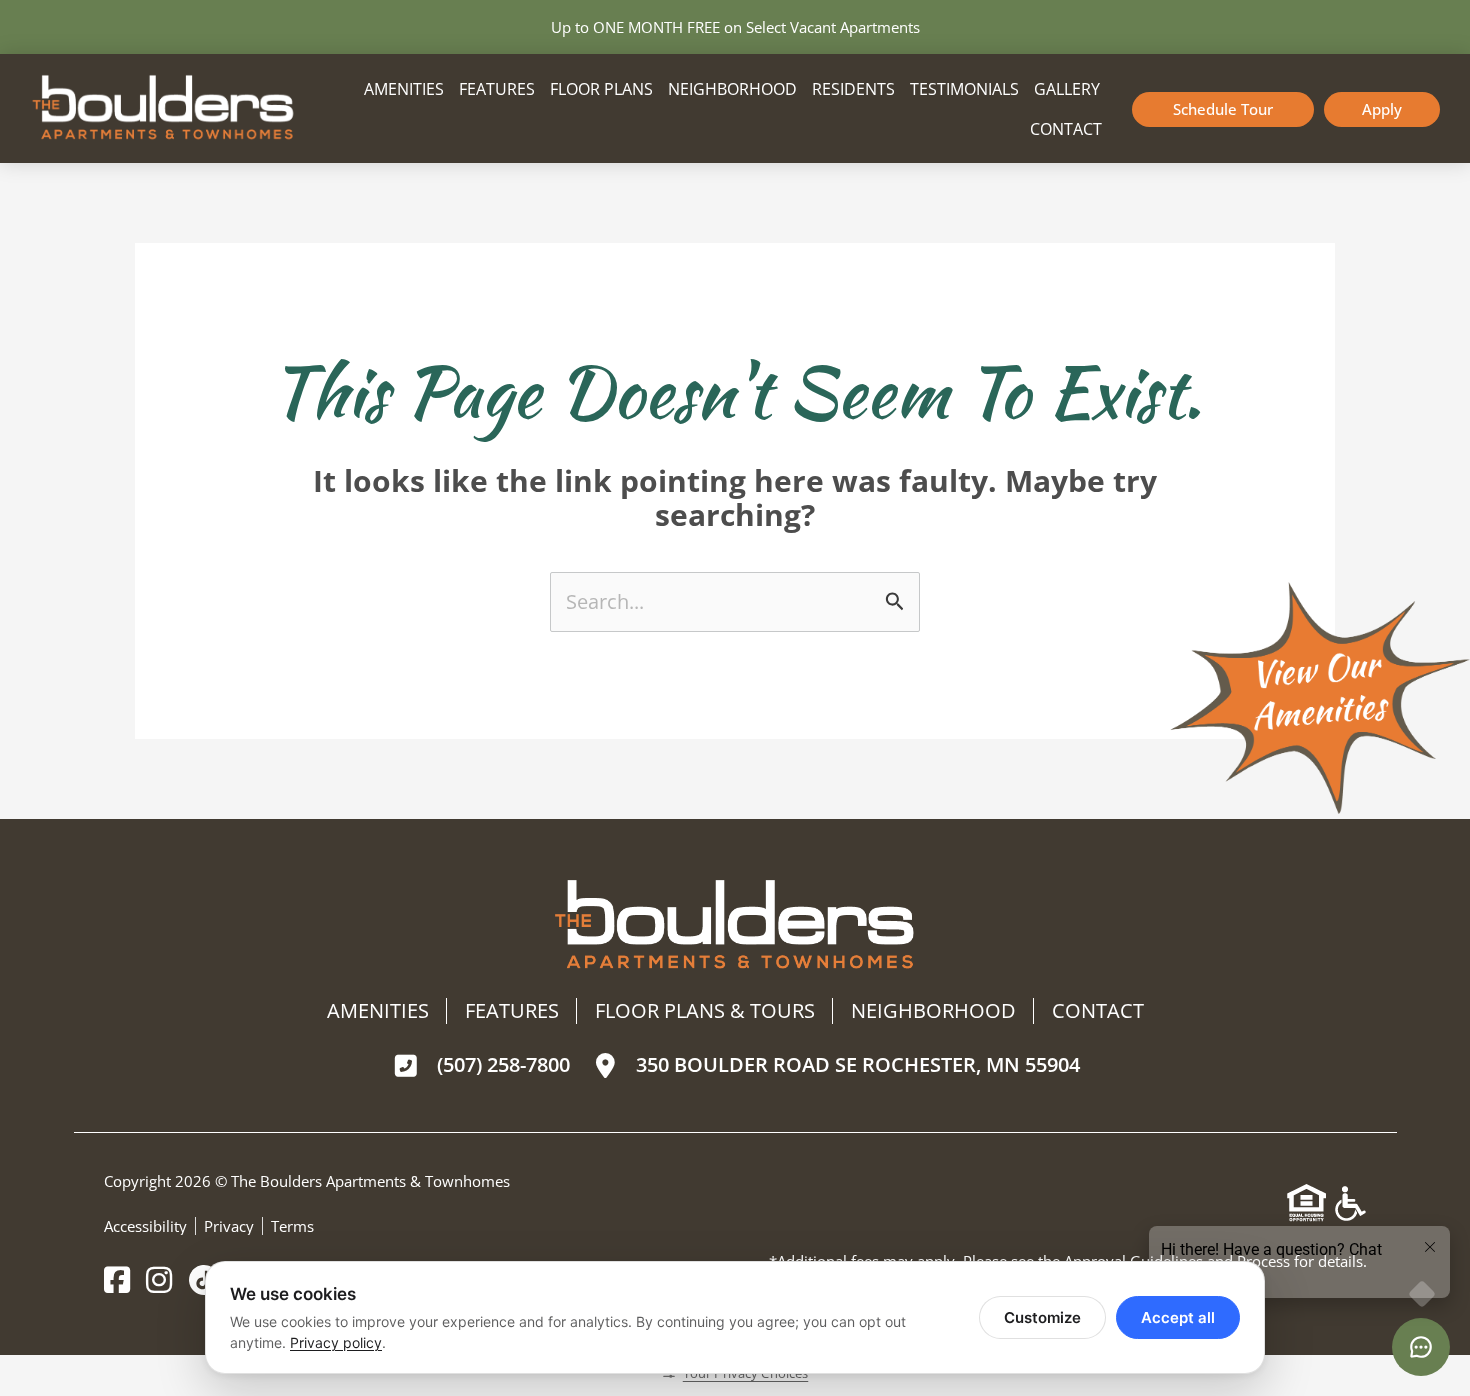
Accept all (1178, 1317)
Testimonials (964, 89)
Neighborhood (732, 89)
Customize (1042, 1317)
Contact (1066, 129)
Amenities (404, 89)
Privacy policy (336, 1342)
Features (497, 89)
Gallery (1067, 89)
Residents (853, 89)
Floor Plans (601, 89)
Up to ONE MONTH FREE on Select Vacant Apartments (735, 27)
